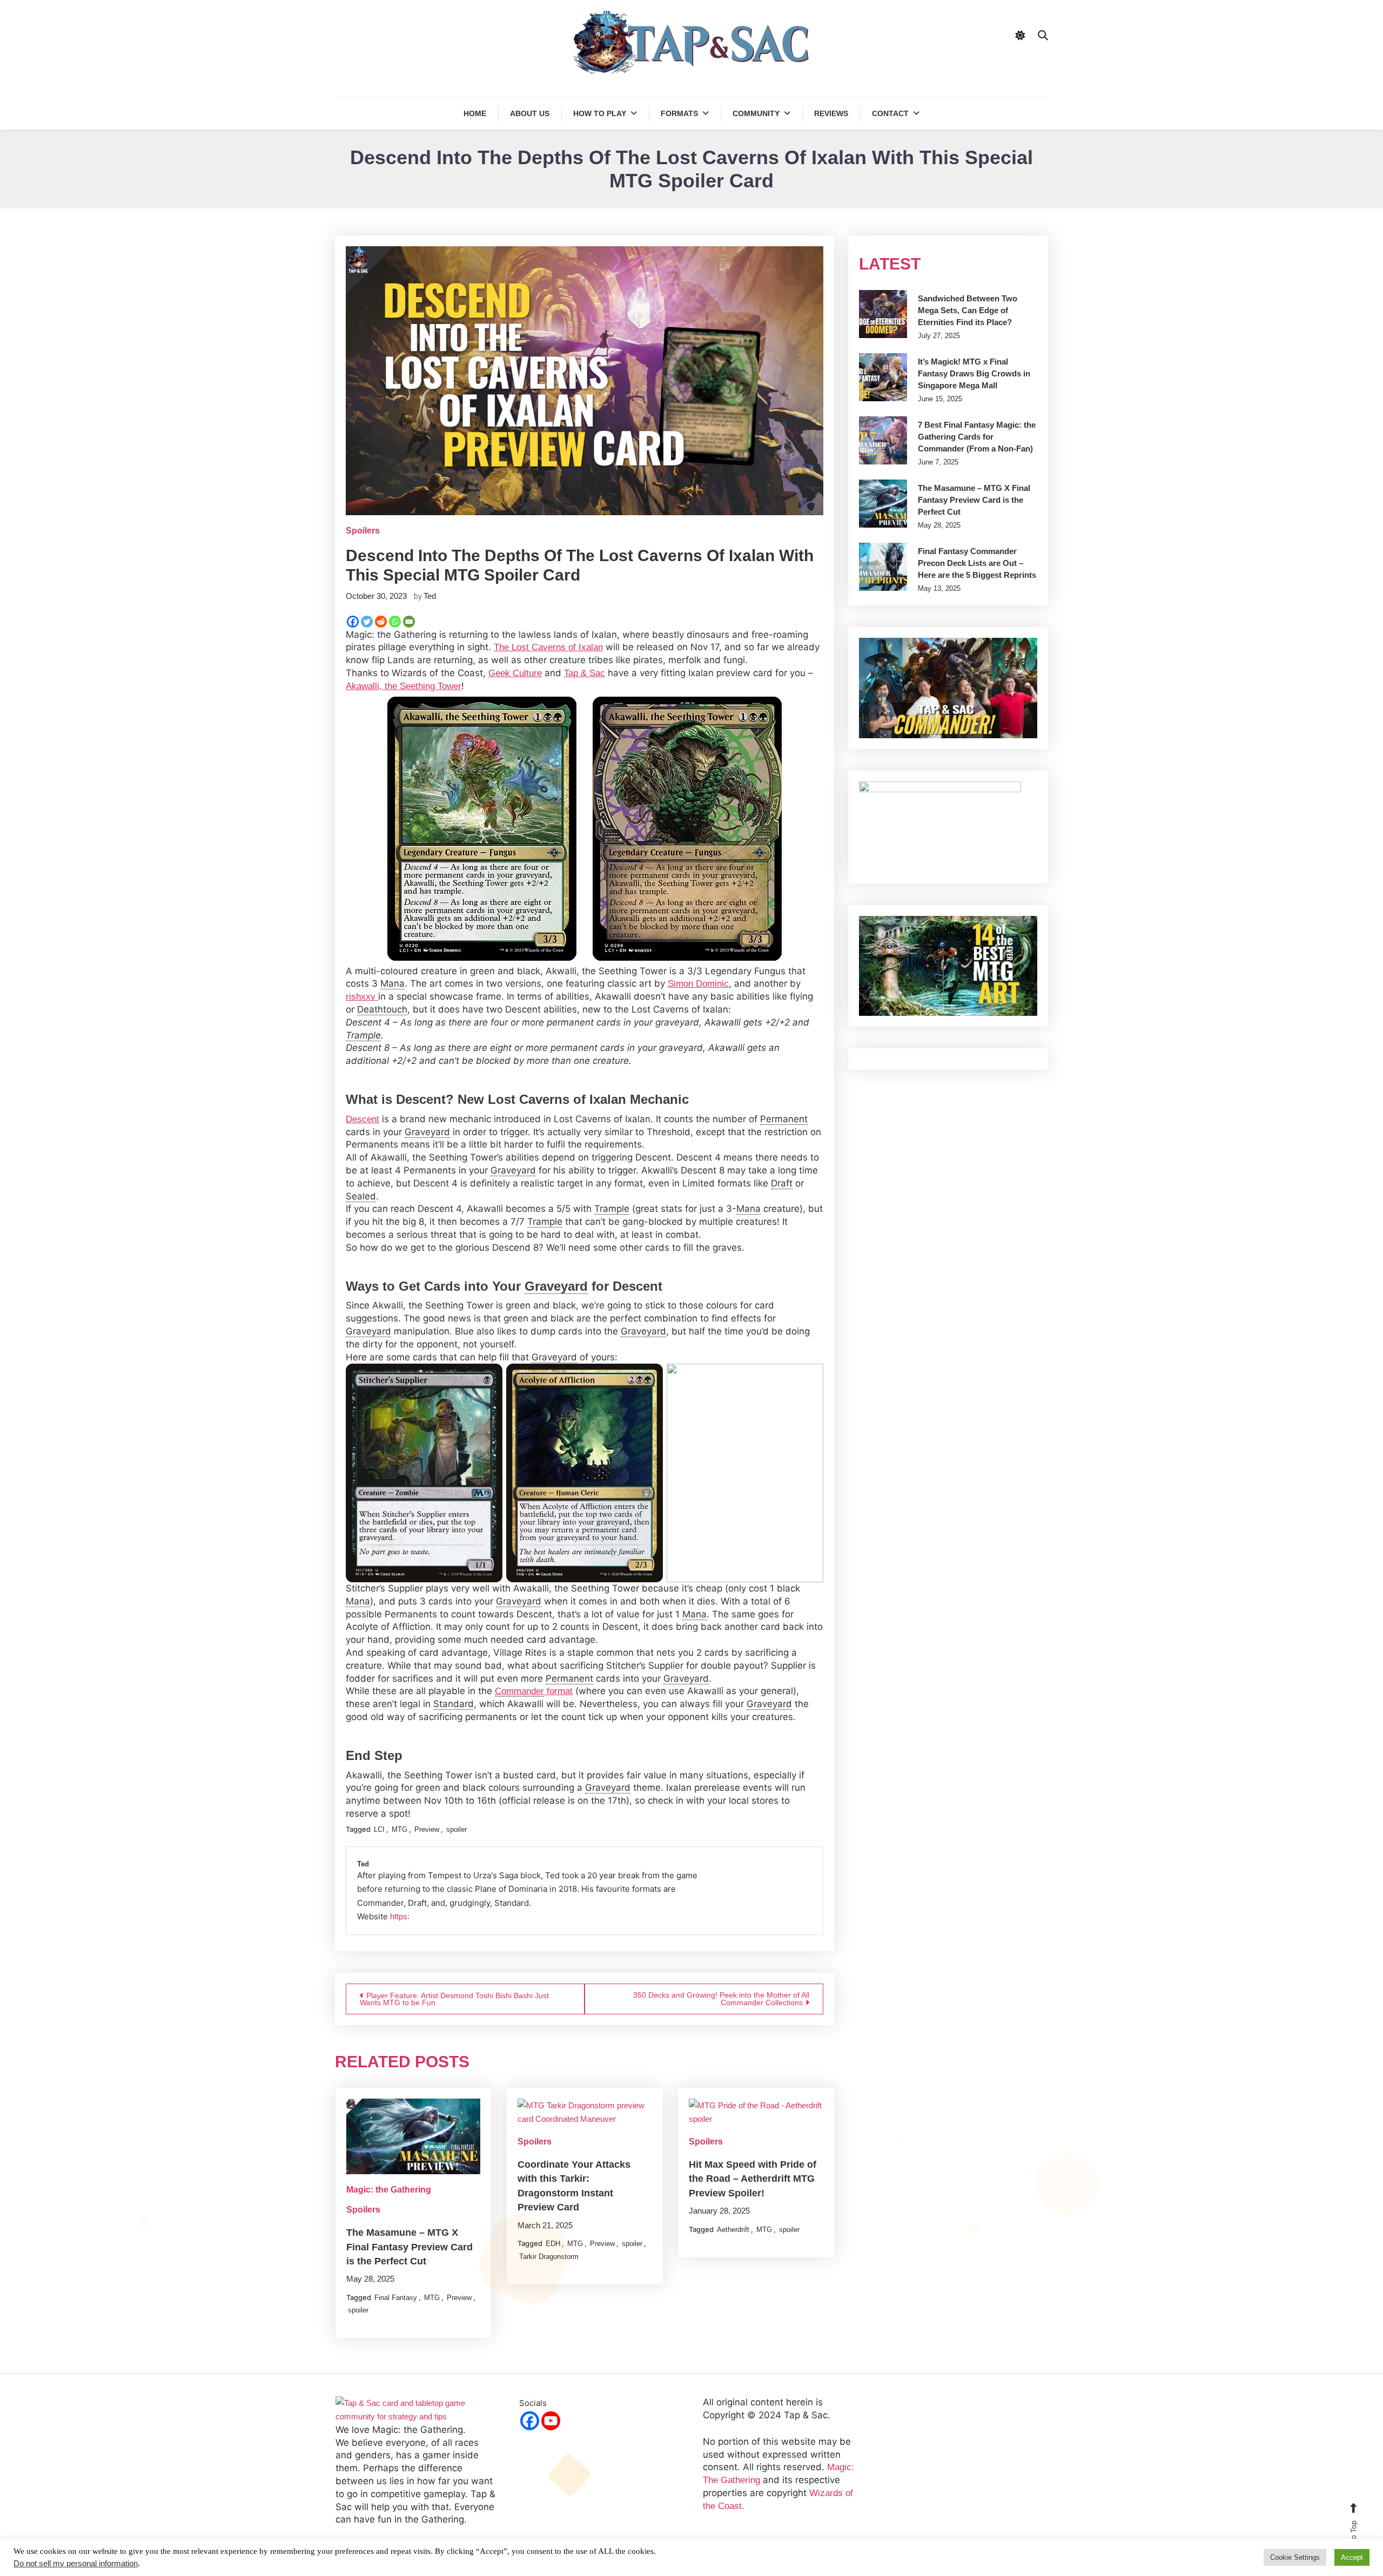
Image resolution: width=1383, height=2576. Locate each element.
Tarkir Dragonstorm (549, 2257)
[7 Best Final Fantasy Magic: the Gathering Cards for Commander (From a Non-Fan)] (883, 440)
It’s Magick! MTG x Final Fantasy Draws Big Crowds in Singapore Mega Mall (974, 373)
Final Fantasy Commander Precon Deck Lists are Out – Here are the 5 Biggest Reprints (977, 563)
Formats (679, 113)
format (534, 1691)
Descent (362, 1119)
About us (530, 113)
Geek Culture (515, 673)
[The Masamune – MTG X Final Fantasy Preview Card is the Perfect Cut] (883, 504)
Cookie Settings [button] (1295, 2557)
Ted (430, 596)
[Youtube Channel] (551, 2421)
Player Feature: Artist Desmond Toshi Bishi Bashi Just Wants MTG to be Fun (454, 1999)
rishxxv (362, 997)
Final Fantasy (396, 2298)
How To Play (600, 113)
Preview (427, 1829)
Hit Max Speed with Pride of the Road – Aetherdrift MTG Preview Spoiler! (753, 2179)
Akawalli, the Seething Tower (404, 686)
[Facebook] (353, 622)
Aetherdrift (733, 2230)
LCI (379, 1829)
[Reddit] (381, 622)
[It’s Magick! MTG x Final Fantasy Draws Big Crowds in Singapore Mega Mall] (883, 377)
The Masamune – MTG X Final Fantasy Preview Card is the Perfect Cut (409, 2247)
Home (475, 113)
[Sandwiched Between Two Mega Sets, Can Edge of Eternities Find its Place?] (883, 314)
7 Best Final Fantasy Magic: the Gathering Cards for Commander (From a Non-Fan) (977, 437)
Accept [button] (1352, 2557)
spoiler (456, 1829)
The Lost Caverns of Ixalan (548, 647)
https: (400, 1916)
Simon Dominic (698, 984)
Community (756, 113)
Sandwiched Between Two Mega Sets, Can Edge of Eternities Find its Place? (968, 310)
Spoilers (363, 531)
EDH (553, 2244)
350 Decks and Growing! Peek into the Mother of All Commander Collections (721, 1999)
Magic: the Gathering (389, 2190)
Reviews (831, 113)
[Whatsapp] (395, 622)
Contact (890, 113)
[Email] (409, 622)
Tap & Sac (585, 673)
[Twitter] (367, 622)
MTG (400, 1829)
